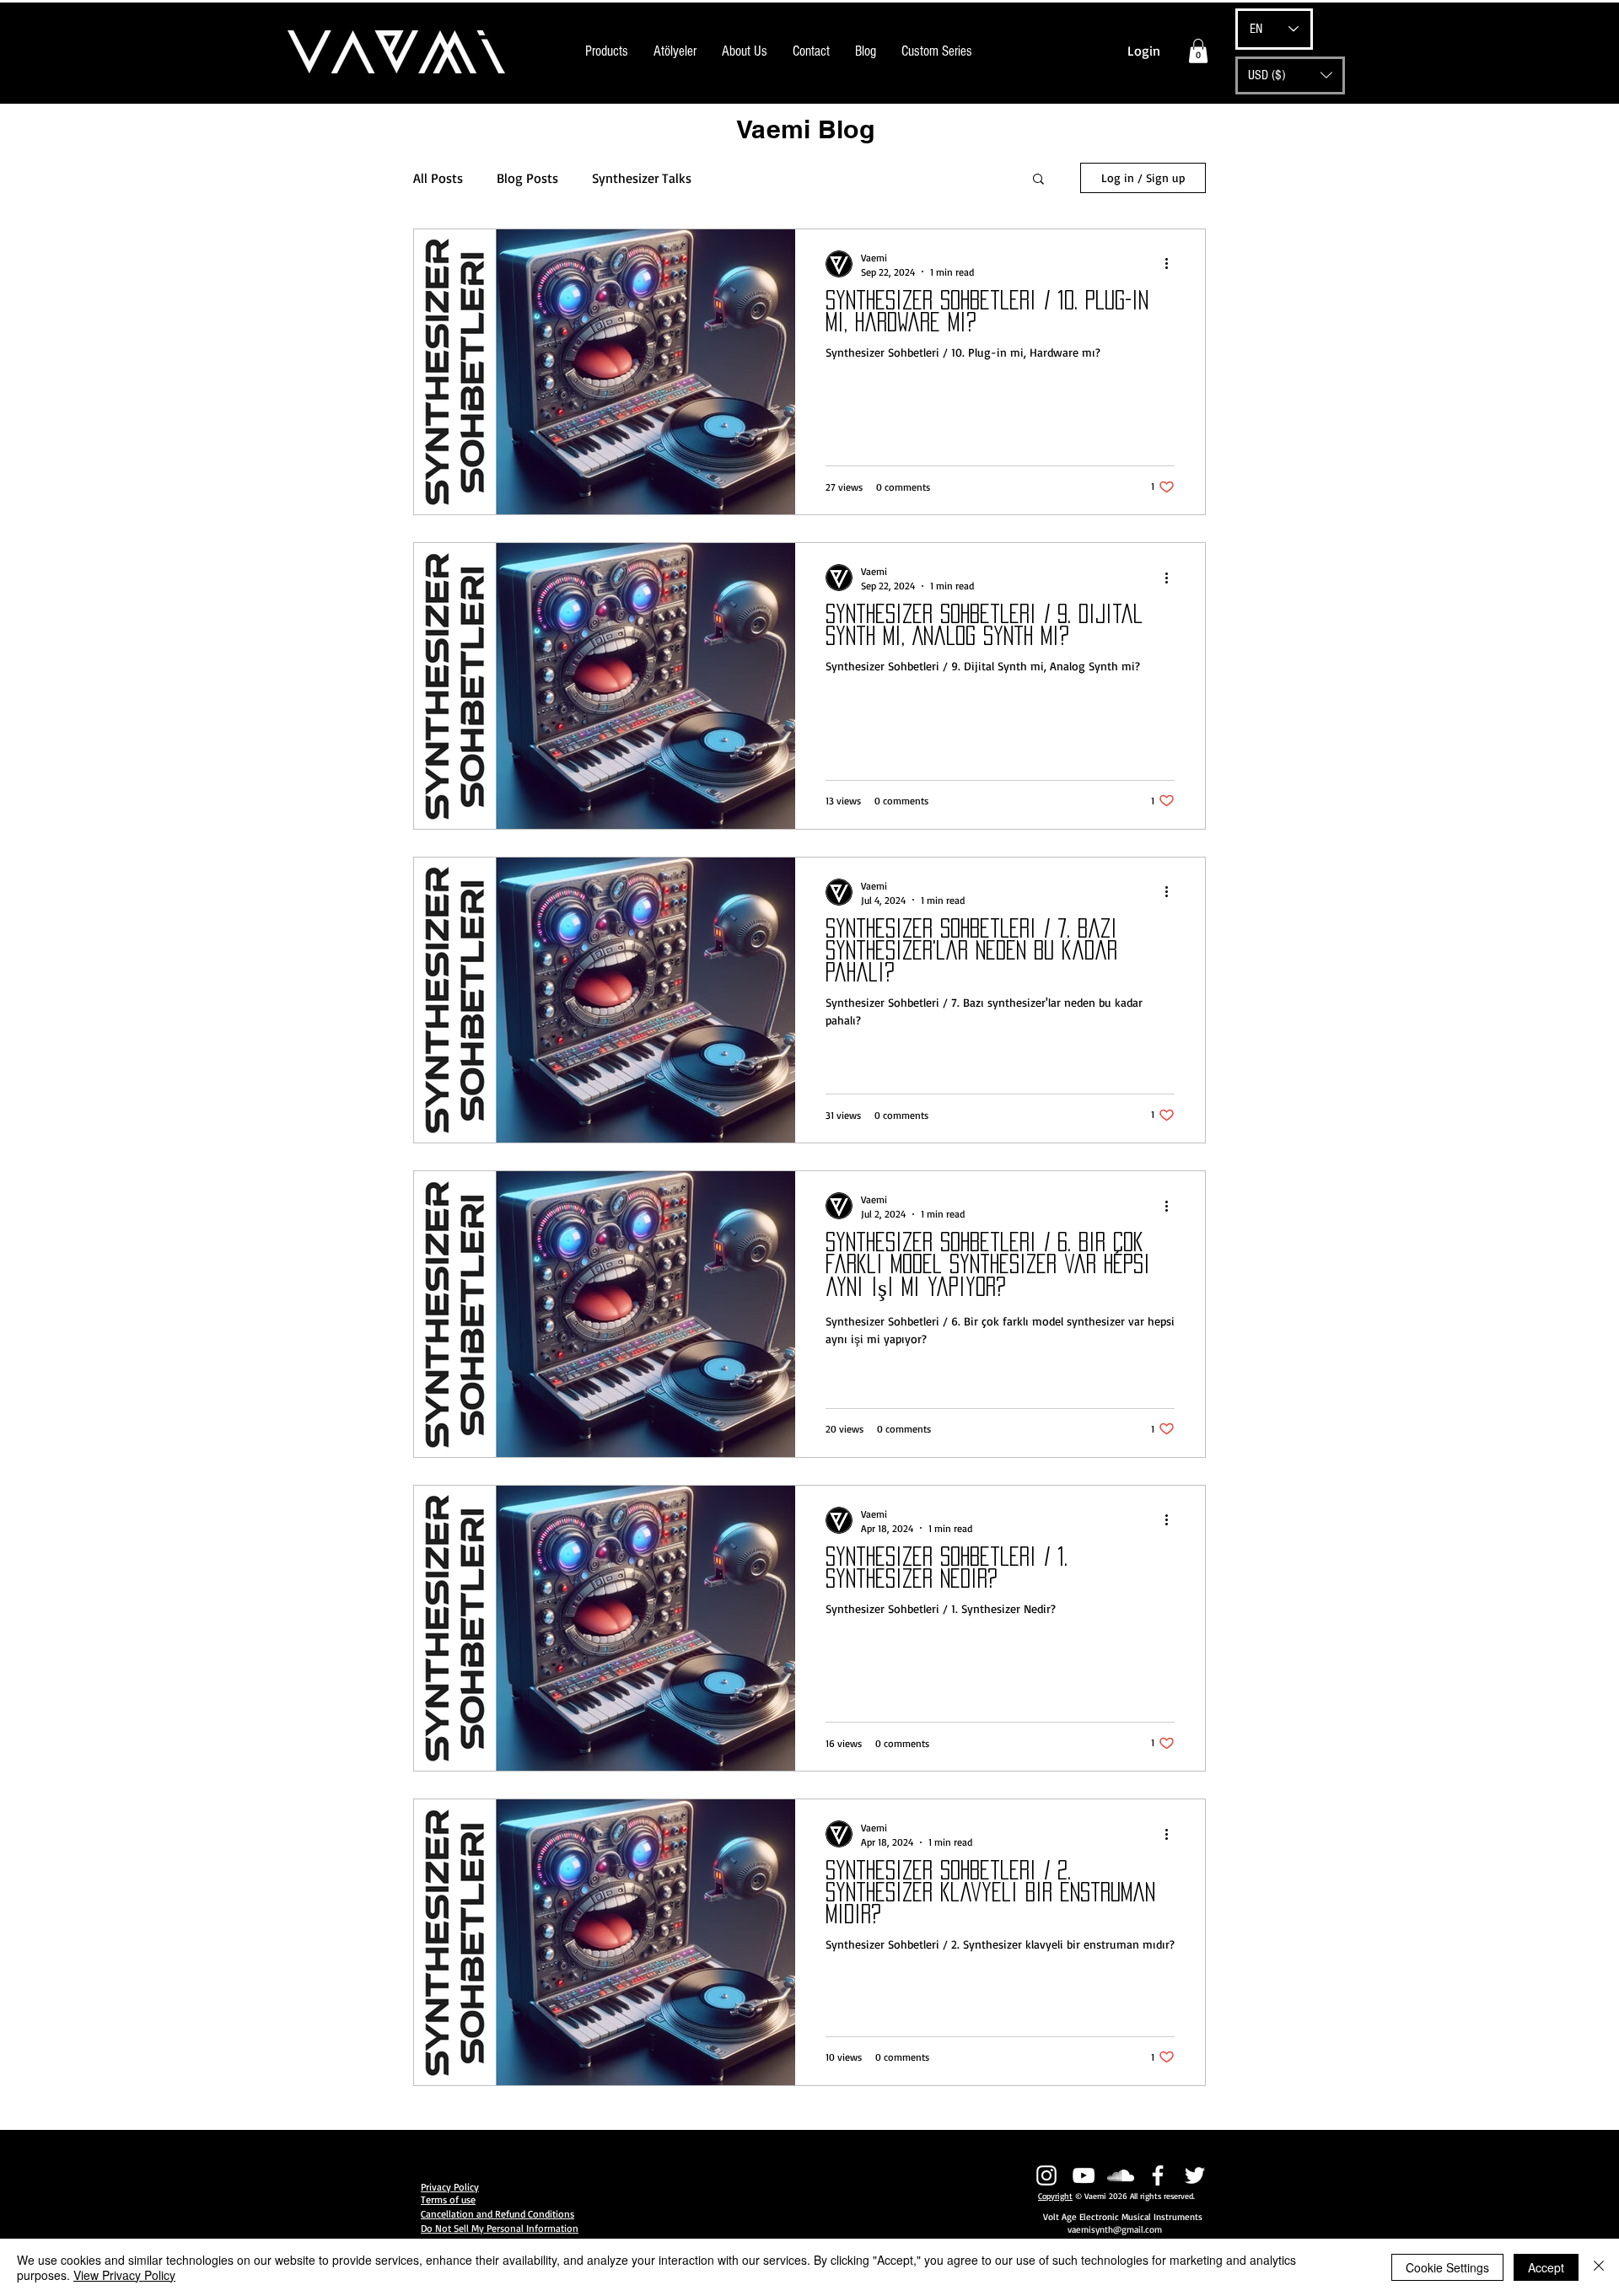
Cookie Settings (1447, 2267)
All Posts (438, 178)
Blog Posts (527, 178)
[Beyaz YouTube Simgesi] (1084, 2175)
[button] (1198, 51)
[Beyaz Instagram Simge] (1046, 2175)
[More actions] (1172, 264)
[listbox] (1290, 75)
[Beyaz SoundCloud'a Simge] (1121, 2175)
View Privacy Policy (124, 2275)
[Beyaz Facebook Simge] (1158, 2175)
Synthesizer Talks (642, 178)
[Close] (1599, 2267)
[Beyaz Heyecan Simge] (1195, 2175)
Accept (1546, 2267)
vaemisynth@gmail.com (1115, 2229)
